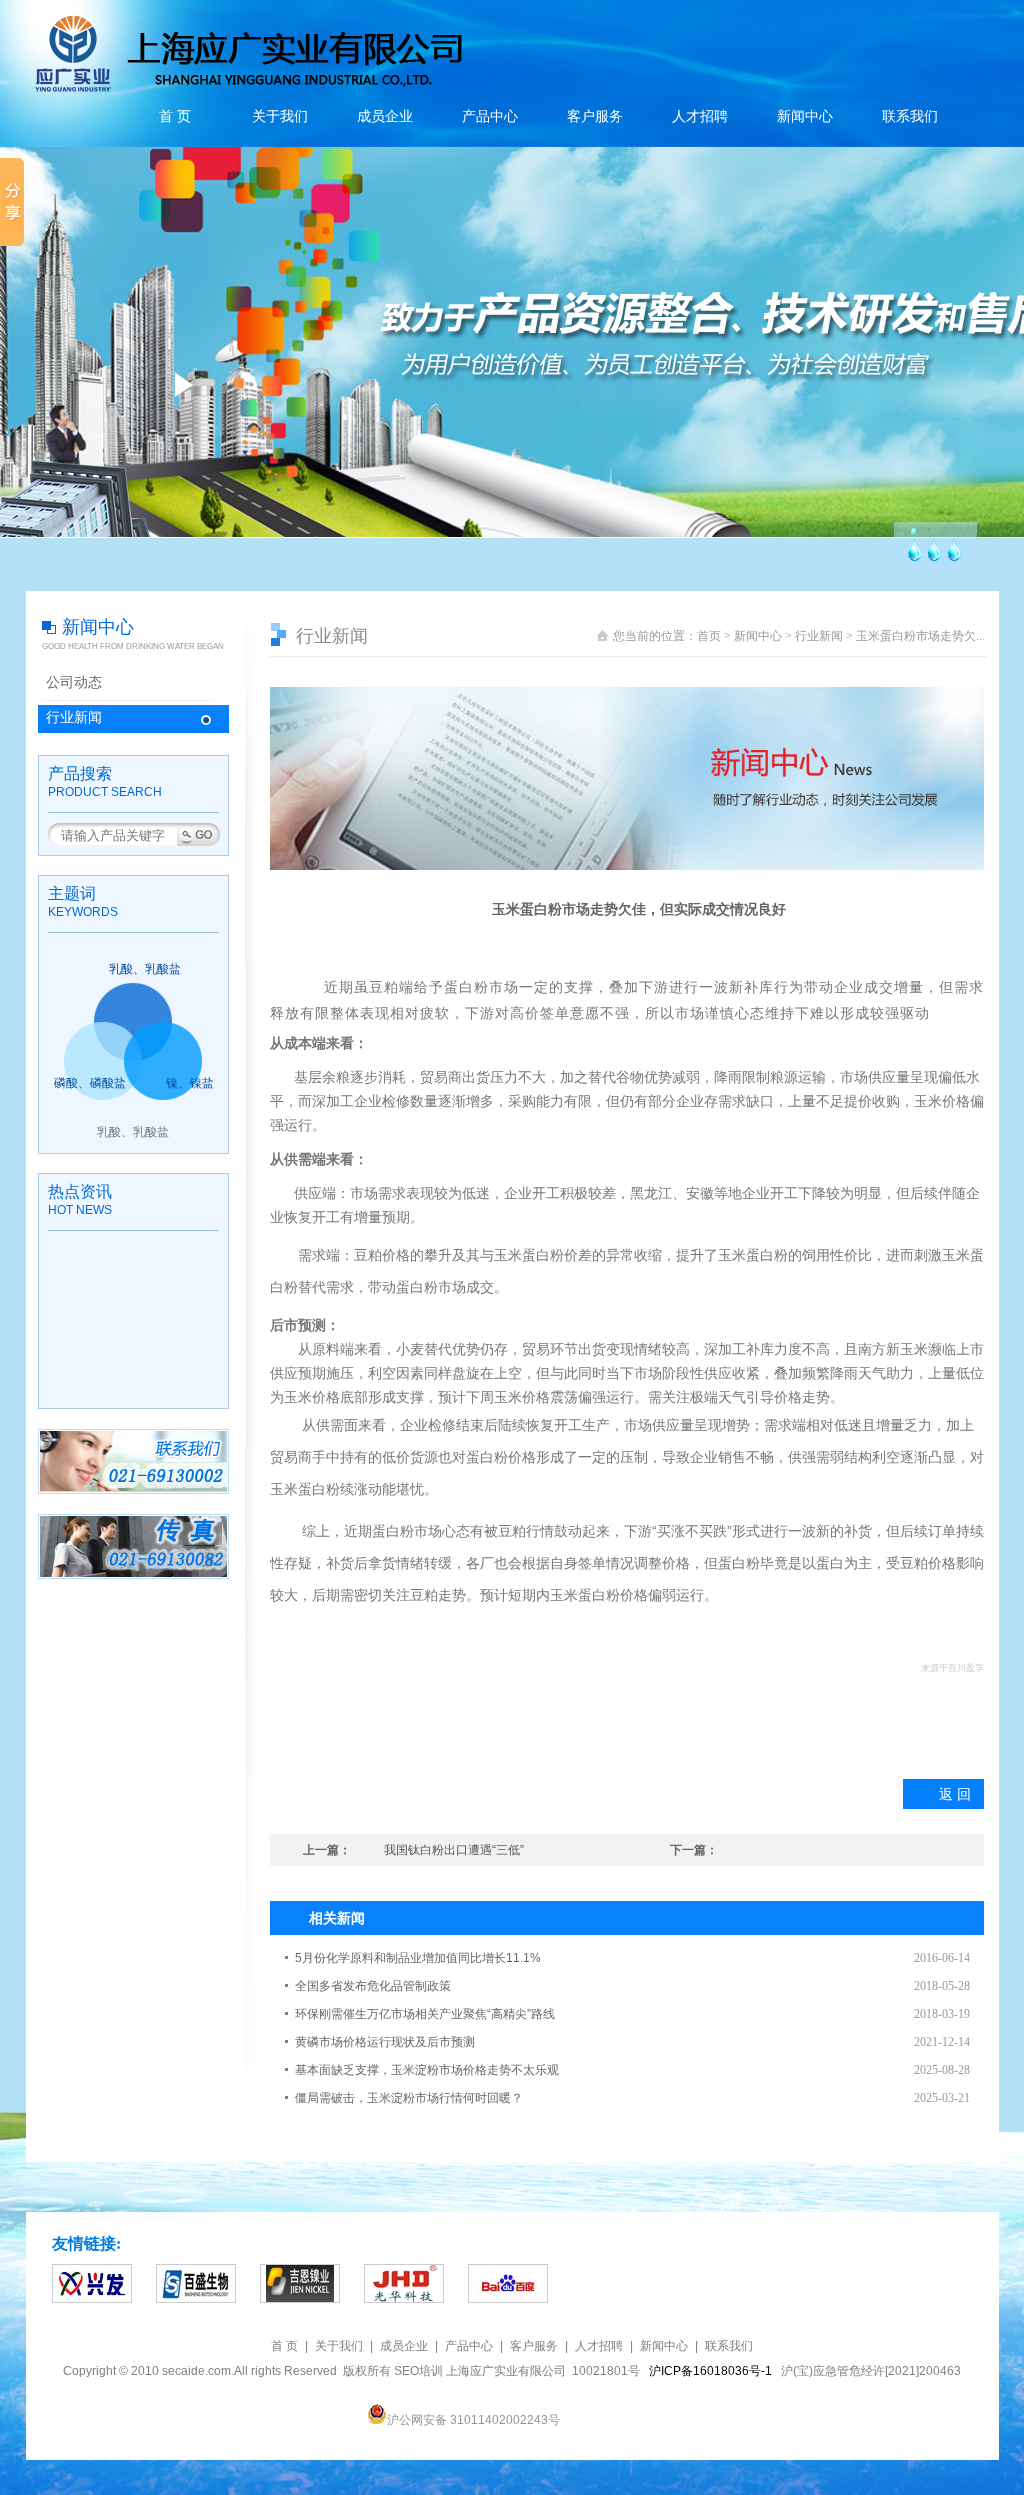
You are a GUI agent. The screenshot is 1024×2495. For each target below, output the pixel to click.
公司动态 (74, 682)
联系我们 (910, 116)
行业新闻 (74, 717)
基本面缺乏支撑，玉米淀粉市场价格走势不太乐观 (427, 2070)
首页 (709, 636)
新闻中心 (805, 116)
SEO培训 (418, 2371)
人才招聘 (700, 116)
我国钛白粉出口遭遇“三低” (454, 1850)
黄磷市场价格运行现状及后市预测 (385, 2042)
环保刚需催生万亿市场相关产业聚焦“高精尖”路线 (425, 2014)
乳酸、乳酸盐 (145, 969)
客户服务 (595, 116)
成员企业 (385, 116)
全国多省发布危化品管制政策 (373, 1986)
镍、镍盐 (190, 1083)
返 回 (955, 1794)
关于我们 (280, 116)
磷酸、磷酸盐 (90, 1083)
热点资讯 (80, 1191)
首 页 (175, 116)
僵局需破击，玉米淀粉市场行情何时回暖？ (409, 2098)
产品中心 (490, 116)
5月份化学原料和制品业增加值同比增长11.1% (418, 1958)
